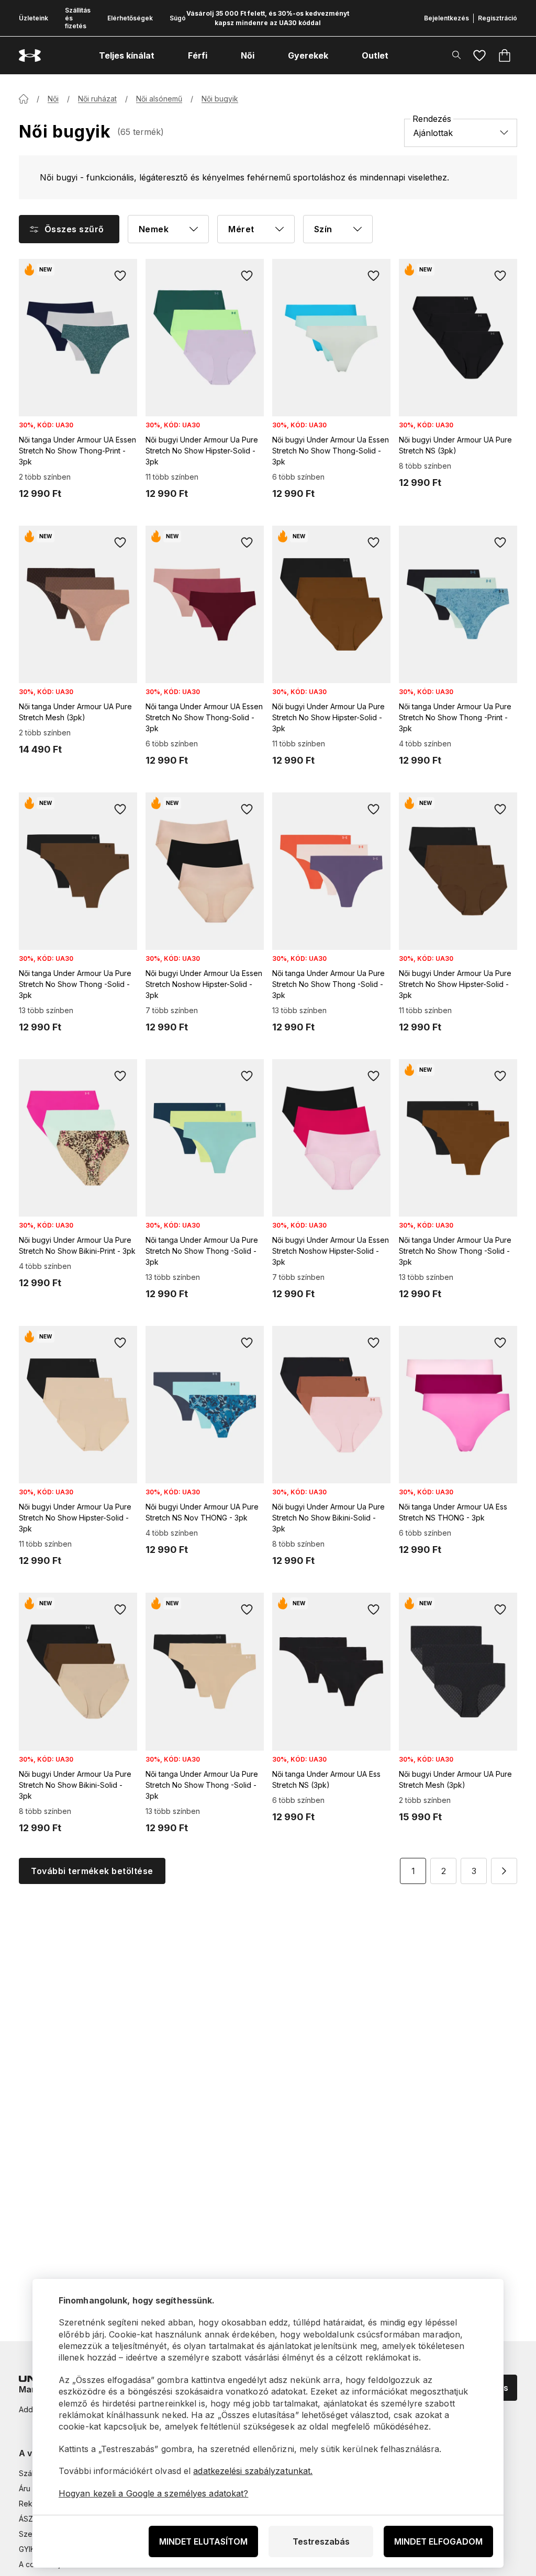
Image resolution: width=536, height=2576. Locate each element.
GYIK (27, 2549)
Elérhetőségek (130, 18)
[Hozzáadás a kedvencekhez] (120, 276)
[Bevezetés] (24, 99)
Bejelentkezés (446, 18)
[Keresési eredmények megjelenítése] (456, 55)
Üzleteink (33, 18)
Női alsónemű (159, 99)
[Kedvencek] (479, 55)
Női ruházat (97, 99)
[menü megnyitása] (164, 55)
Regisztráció (498, 18)
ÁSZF (28, 2519)
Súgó (178, 18)
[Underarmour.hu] (30, 56)
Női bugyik (220, 99)
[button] (504, 1871)
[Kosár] (505, 55)
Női (53, 99)
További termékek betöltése (92, 1871)
